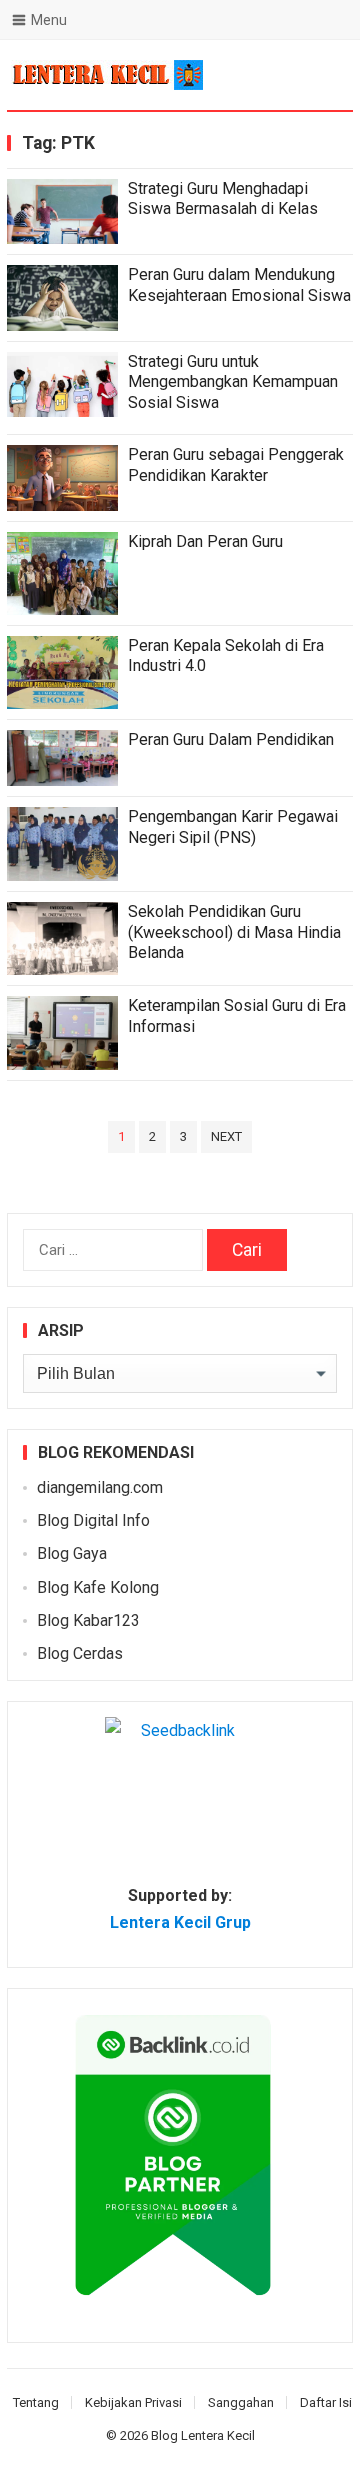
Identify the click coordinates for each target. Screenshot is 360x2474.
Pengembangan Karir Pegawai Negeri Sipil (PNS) (233, 827)
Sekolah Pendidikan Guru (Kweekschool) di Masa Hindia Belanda (234, 932)
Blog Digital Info (93, 1520)
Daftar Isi (326, 2402)
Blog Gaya (72, 1553)
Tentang (36, 2402)
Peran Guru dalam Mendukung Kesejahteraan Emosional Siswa (239, 285)
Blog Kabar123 (88, 1620)
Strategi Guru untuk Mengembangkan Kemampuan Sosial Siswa (233, 382)
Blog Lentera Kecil (203, 2435)
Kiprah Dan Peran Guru (205, 541)
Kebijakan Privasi (133, 2402)
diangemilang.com (100, 1487)
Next (226, 1136)
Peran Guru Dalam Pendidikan (231, 739)
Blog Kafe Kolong (98, 1587)
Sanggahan (241, 2402)
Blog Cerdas (80, 1653)
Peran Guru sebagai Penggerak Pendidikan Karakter (236, 465)
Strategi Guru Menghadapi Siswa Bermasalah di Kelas (223, 199)
